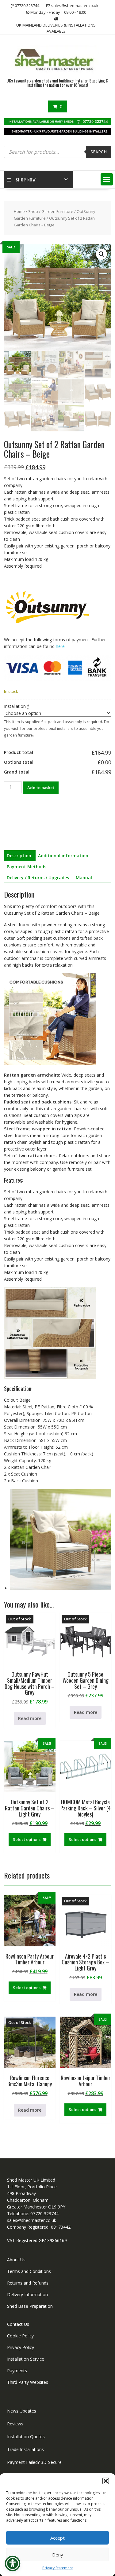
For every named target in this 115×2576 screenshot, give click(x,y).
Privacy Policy (21, 2347)
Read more (30, 1718)
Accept (57, 2538)
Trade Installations (25, 2449)
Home (19, 211)
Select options (27, 1839)
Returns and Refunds (28, 2283)
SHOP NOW (26, 179)
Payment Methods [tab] (27, 867)
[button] (106, 2481)
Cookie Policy (20, 2336)
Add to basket (41, 788)
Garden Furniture (57, 211)
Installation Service (26, 2359)
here (60, 646)
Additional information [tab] (63, 856)
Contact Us (18, 2324)
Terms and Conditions (29, 2271)
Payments (17, 2371)
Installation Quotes (26, 2437)
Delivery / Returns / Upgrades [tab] (38, 878)
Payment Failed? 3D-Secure (34, 2462)
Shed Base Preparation (30, 2306)
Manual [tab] (84, 878)
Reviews (15, 2424)
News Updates (22, 2411)
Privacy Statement (58, 2568)
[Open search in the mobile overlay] (58, 152)
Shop (33, 211)
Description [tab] (19, 856)
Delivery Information (27, 2294)
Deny (58, 2555)
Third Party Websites (28, 2382)
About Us (16, 2260)
